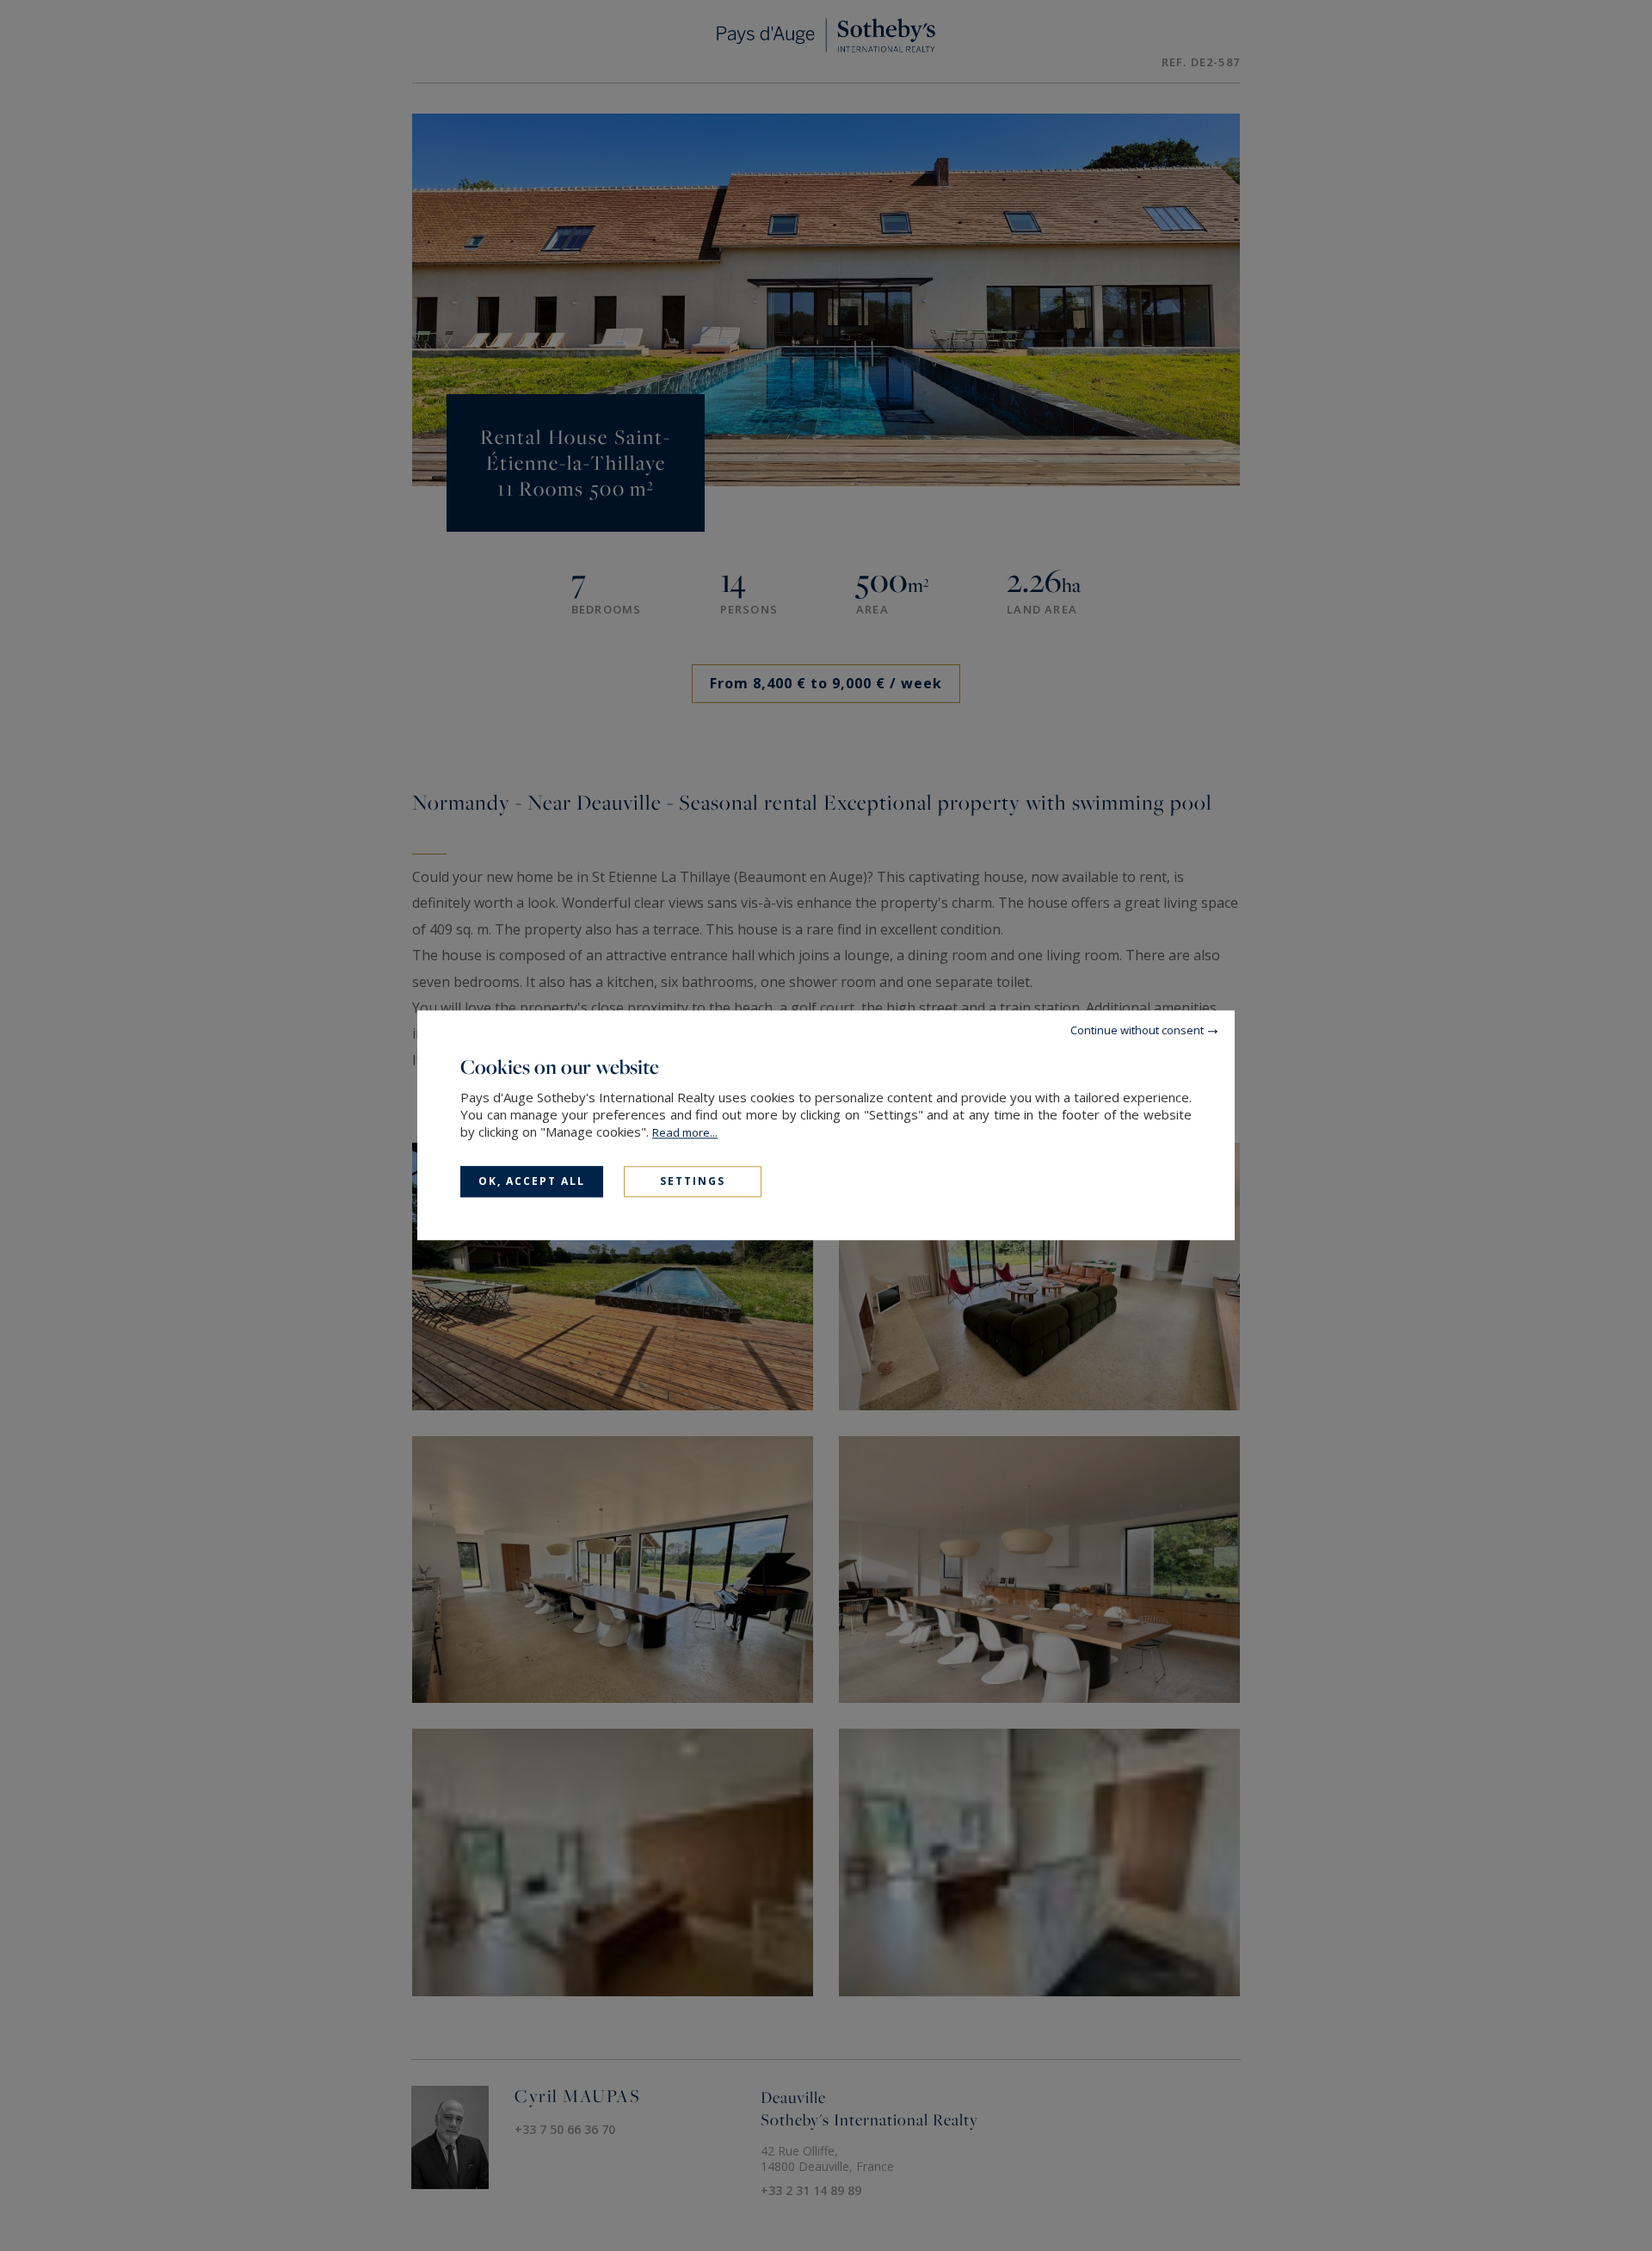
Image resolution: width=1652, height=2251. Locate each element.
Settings (693, 1181)
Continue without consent (1137, 1030)
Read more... (685, 1132)
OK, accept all (532, 1181)
